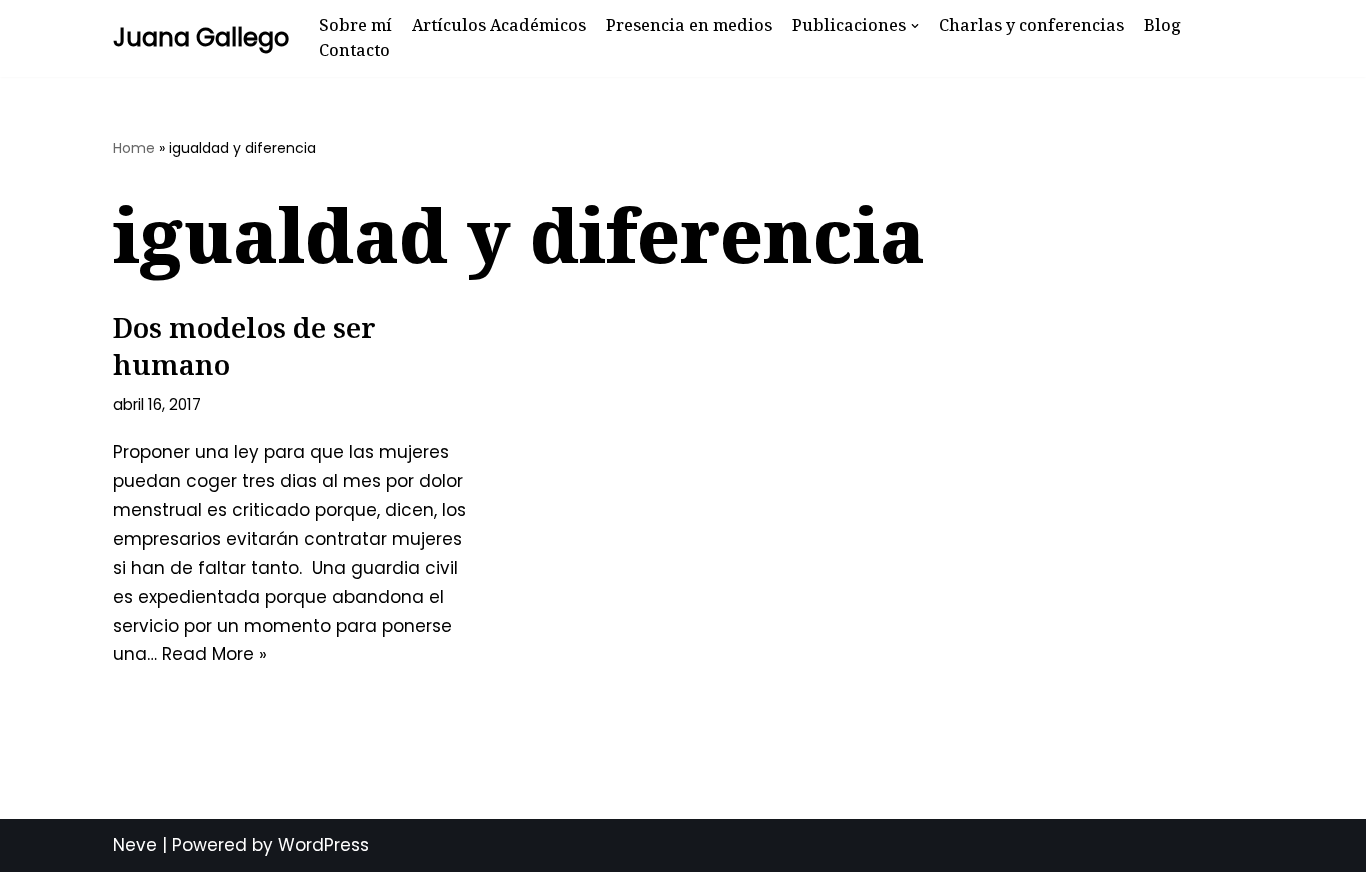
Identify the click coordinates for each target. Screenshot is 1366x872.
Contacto (354, 50)
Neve (135, 845)
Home (134, 148)
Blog (1162, 25)
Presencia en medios (689, 25)
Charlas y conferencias (1031, 25)
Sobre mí (355, 25)
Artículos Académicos (499, 25)
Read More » (214, 654)
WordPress (323, 845)
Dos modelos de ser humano (244, 345)
